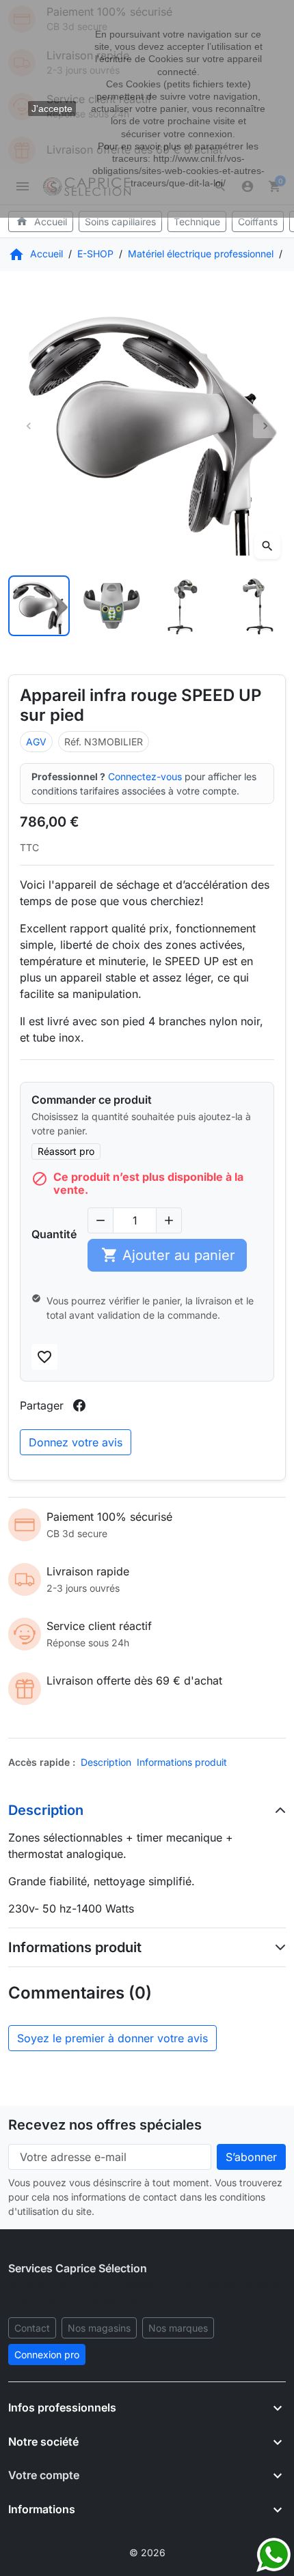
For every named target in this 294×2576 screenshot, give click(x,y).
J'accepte (52, 109)
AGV (36, 742)
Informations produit (182, 1762)
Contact (32, 2328)
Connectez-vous (145, 776)
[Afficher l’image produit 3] (183, 606)
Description (106, 1762)
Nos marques (178, 2328)
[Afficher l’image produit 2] (111, 606)
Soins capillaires (120, 221)
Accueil (42, 221)
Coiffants (258, 221)
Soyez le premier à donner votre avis (112, 2038)
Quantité (54, 1234)
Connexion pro (47, 2355)
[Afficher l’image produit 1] (39, 606)
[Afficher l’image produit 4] (256, 606)
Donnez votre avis (76, 1442)
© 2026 (147, 2552)
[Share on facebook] (79, 1405)
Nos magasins (99, 2328)
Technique (197, 221)
